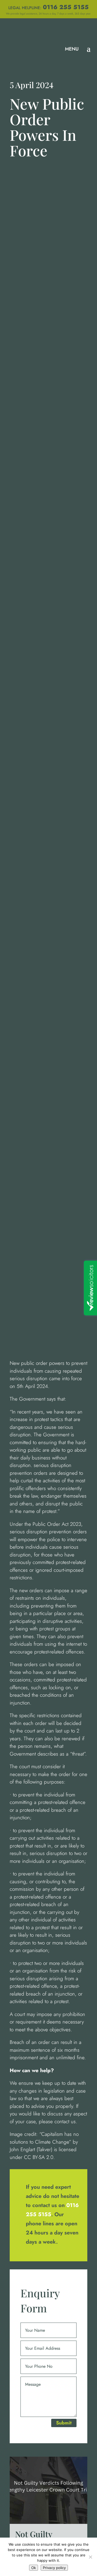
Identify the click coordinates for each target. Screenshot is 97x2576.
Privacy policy (54, 2568)
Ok (34, 2568)
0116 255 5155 (66, 7)
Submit (64, 2423)
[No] (90, 2557)
